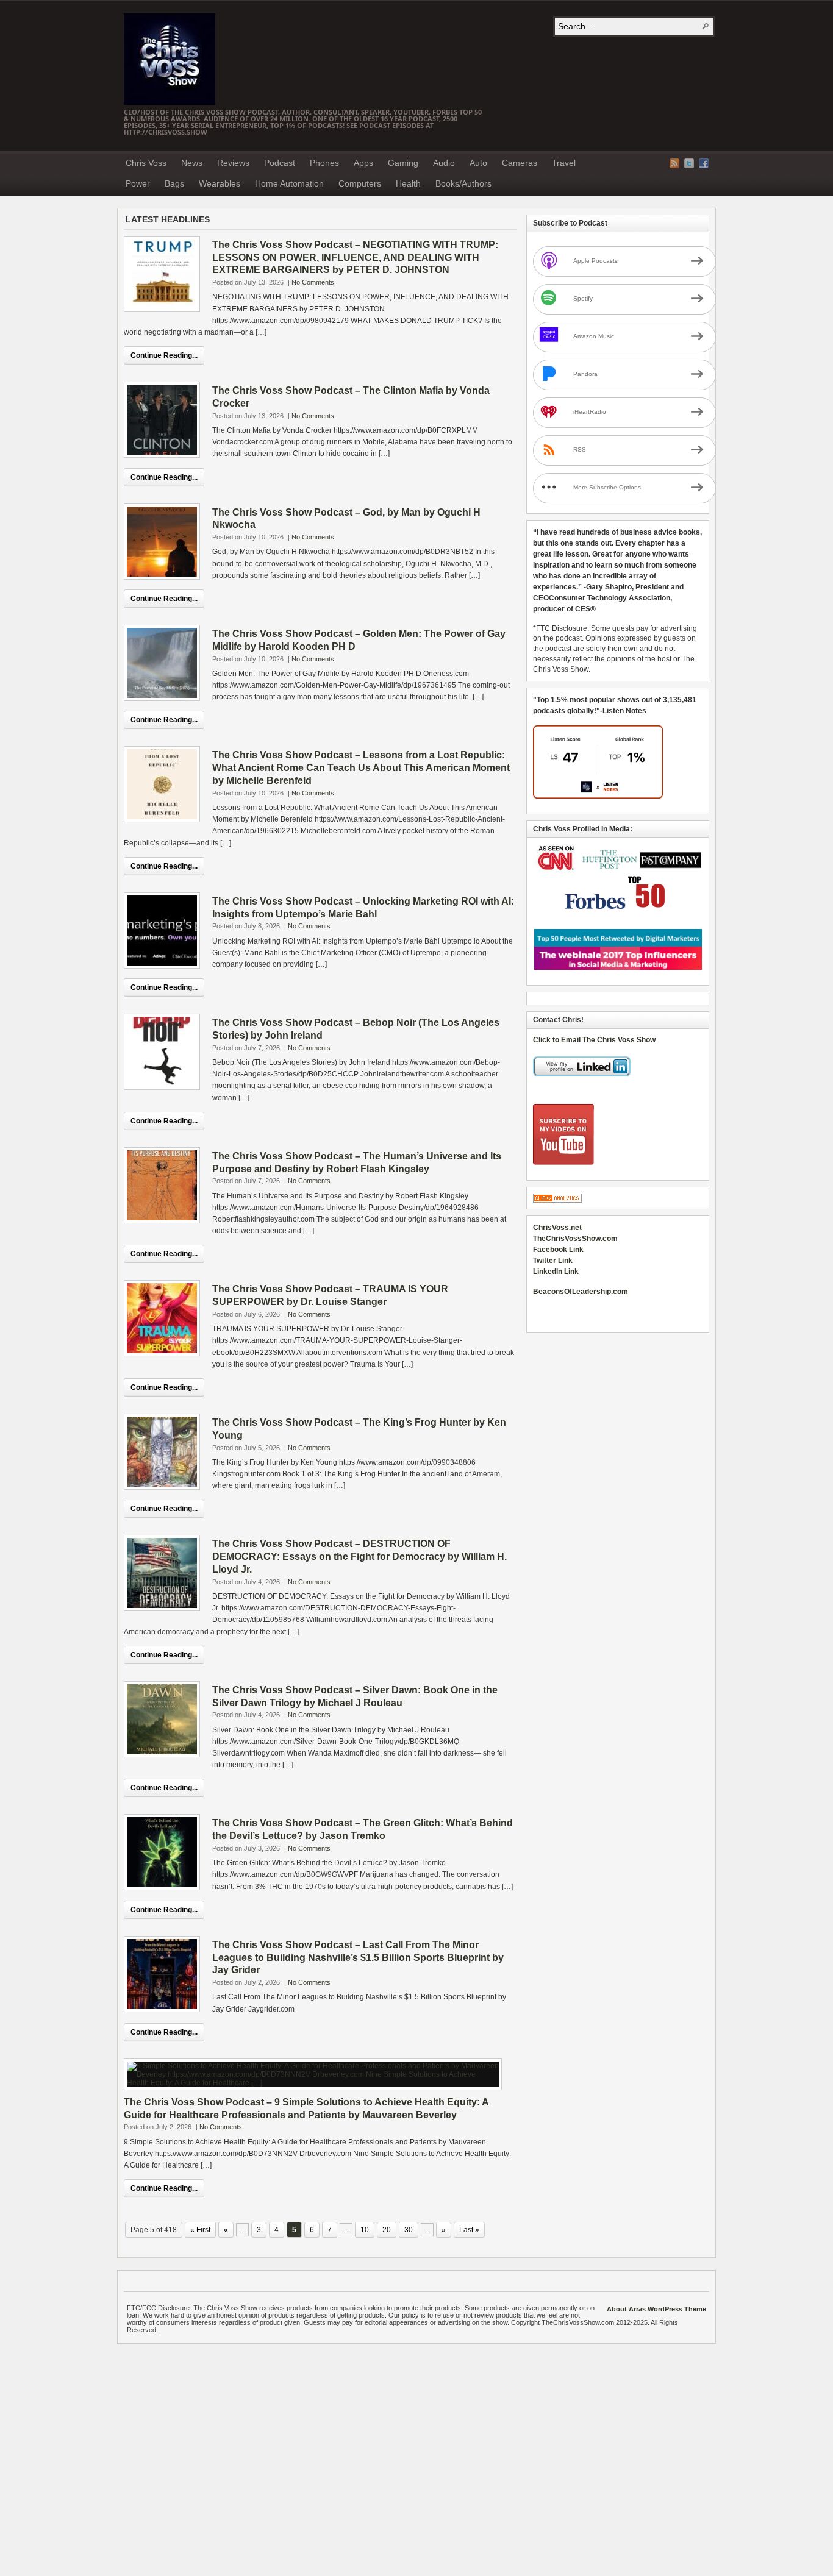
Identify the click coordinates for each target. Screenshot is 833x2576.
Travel (564, 163)
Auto (478, 163)
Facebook (704, 163)
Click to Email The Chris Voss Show (594, 1040)
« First (200, 2230)
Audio (444, 163)
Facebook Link (558, 1250)
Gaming (403, 163)
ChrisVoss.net (557, 1228)
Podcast (280, 163)
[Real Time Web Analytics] (557, 1200)
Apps (363, 163)
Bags (174, 183)
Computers (360, 183)
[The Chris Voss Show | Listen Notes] (598, 796)
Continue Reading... (164, 355)
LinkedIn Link (556, 1272)
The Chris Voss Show (170, 59)
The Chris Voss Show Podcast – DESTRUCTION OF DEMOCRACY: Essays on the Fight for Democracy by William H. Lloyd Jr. (359, 1557)
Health (408, 183)
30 (409, 2230)
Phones (324, 163)
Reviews (233, 163)
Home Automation (289, 183)
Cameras (520, 163)
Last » (469, 2230)
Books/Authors (463, 183)
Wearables (220, 183)
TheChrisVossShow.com (575, 1239)
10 (365, 2230)
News (192, 163)
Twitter (689, 163)
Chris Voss (146, 163)
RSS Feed (674, 163)
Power (138, 183)
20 (387, 2230)
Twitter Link (553, 1261)
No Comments (313, 282)
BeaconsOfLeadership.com (581, 1292)
